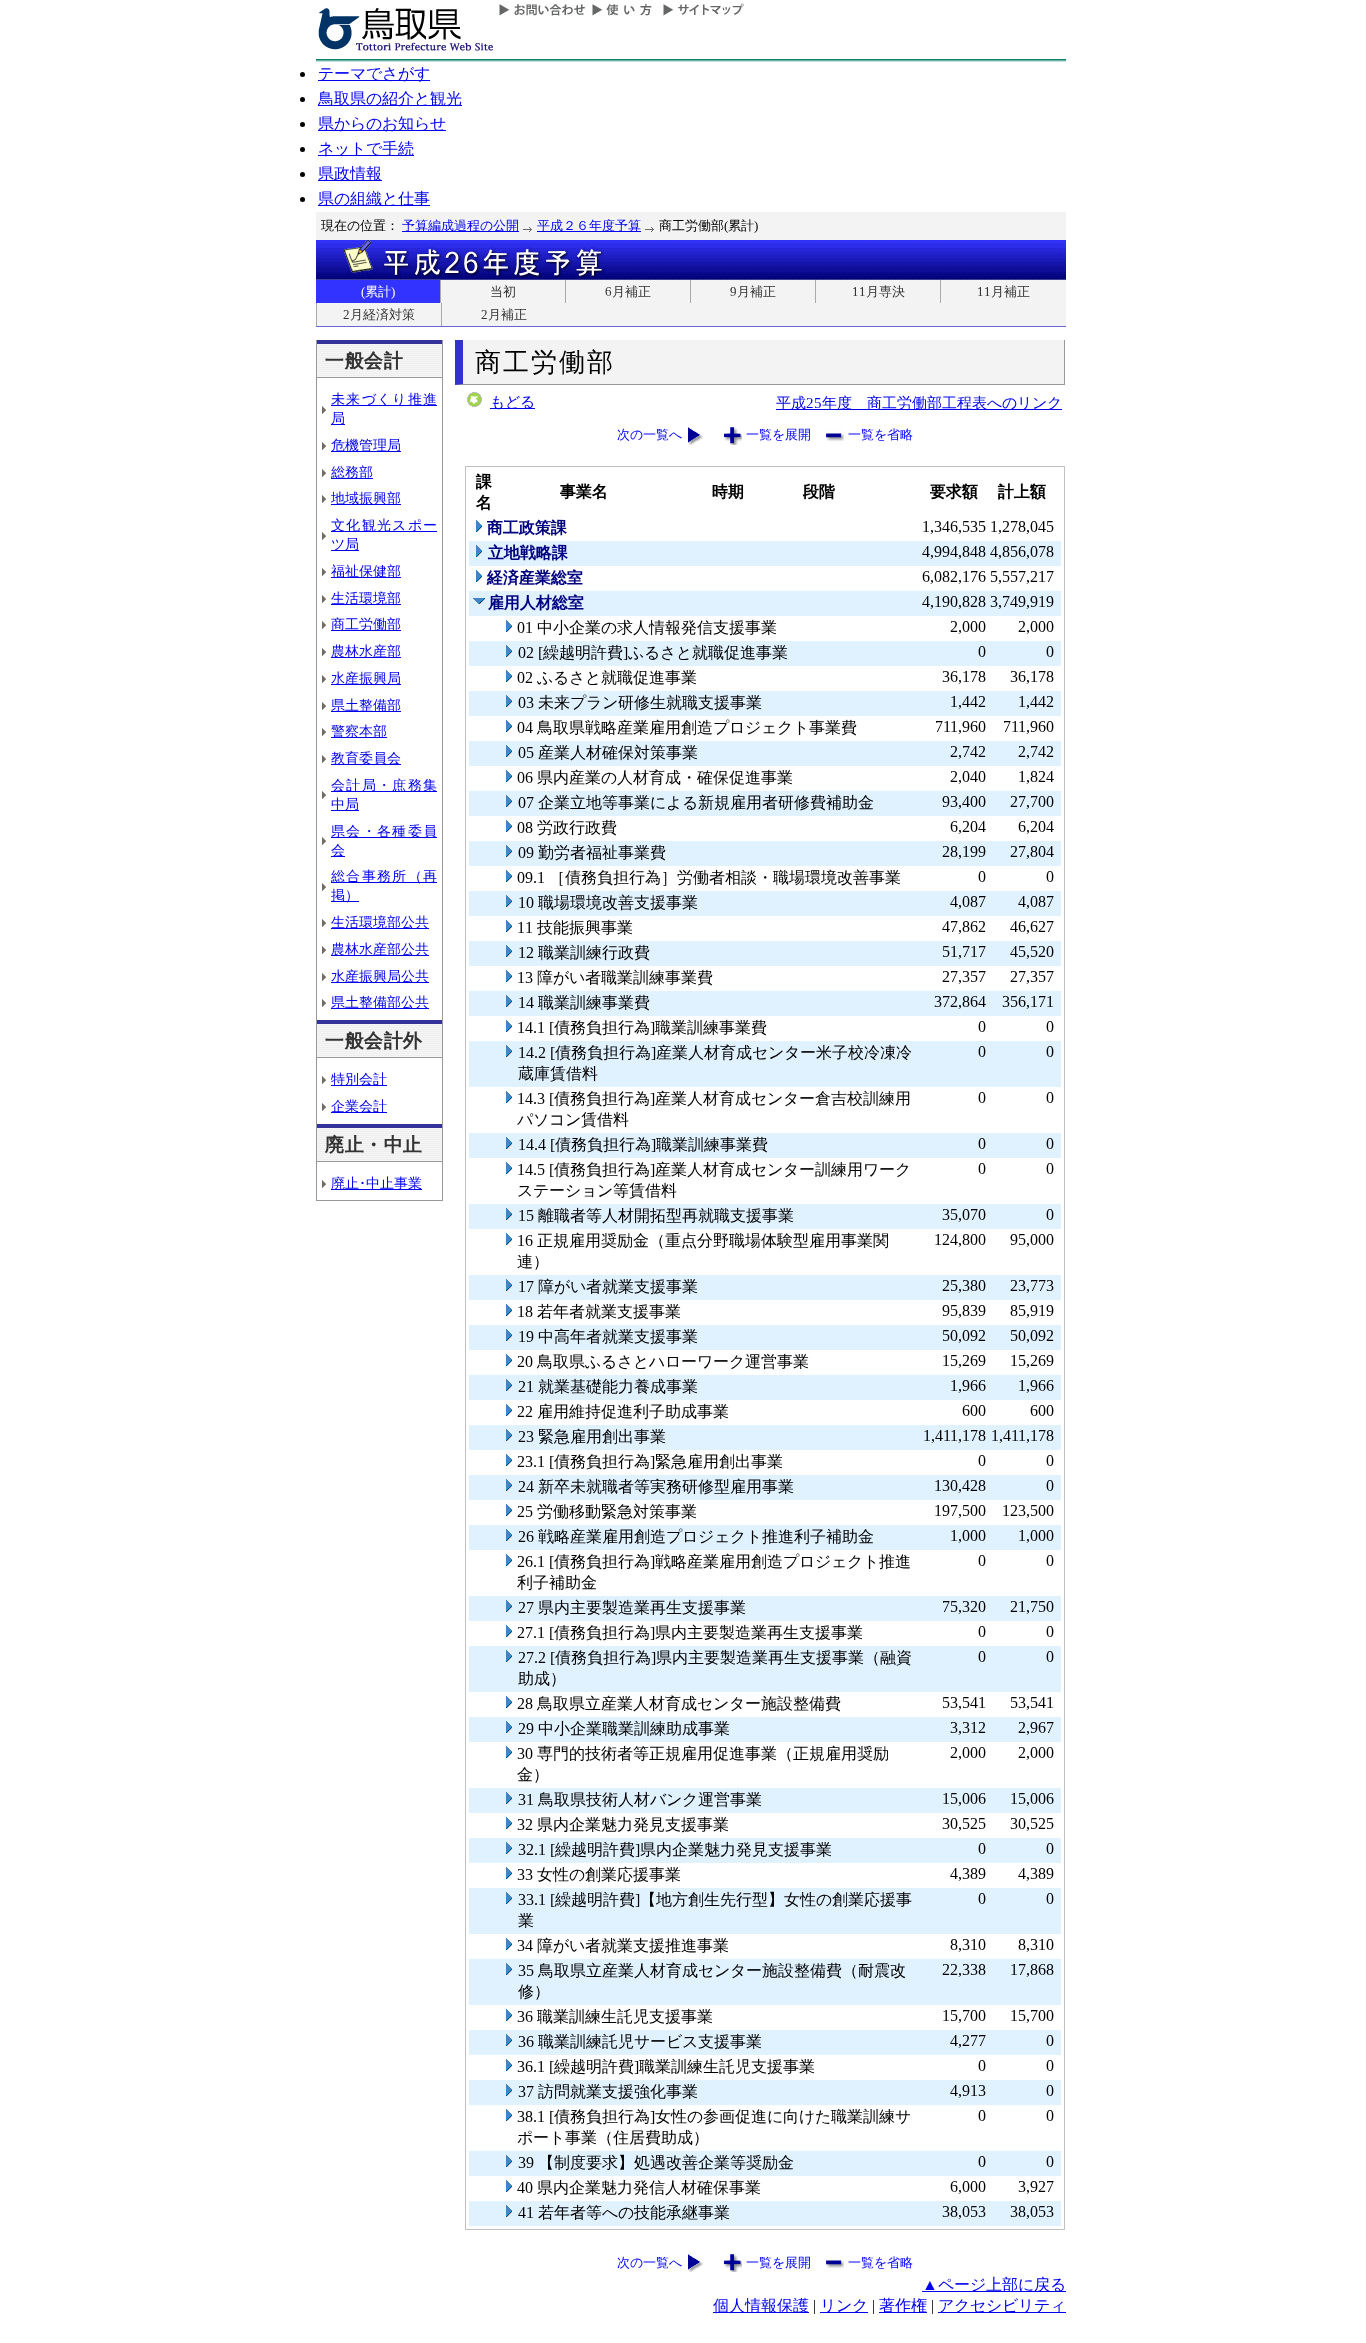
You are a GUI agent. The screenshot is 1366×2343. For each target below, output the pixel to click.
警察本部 (359, 731)
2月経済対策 (379, 314)
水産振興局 (366, 678)
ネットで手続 (366, 148)
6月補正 (628, 291)
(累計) (378, 291)
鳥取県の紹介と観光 (390, 98)
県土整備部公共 (380, 1002)
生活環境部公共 (380, 922)
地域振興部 (366, 498)
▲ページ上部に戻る (994, 2284)
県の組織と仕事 (374, 198)
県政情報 (350, 173)
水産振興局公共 (380, 976)
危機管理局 (366, 445)
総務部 (352, 472)
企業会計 (359, 1106)
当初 (503, 291)
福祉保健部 (366, 571)
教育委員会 (366, 758)
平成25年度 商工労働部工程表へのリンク (919, 402)
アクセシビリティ (1002, 2305)
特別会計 (359, 1079)
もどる (512, 402)
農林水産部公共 (380, 949)
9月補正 (753, 291)
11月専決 (878, 291)
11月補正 (1003, 291)
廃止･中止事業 (376, 1183)
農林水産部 (366, 651)
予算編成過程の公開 (460, 225)
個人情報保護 (761, 2305)
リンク (844, 2305)
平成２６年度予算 (589, 225)
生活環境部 (366, 598)
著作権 (903, 2305)
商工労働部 (366, 624)
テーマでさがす (374, 73)
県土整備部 (366, 705)
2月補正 (504, 314)
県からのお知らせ (382, 123)
